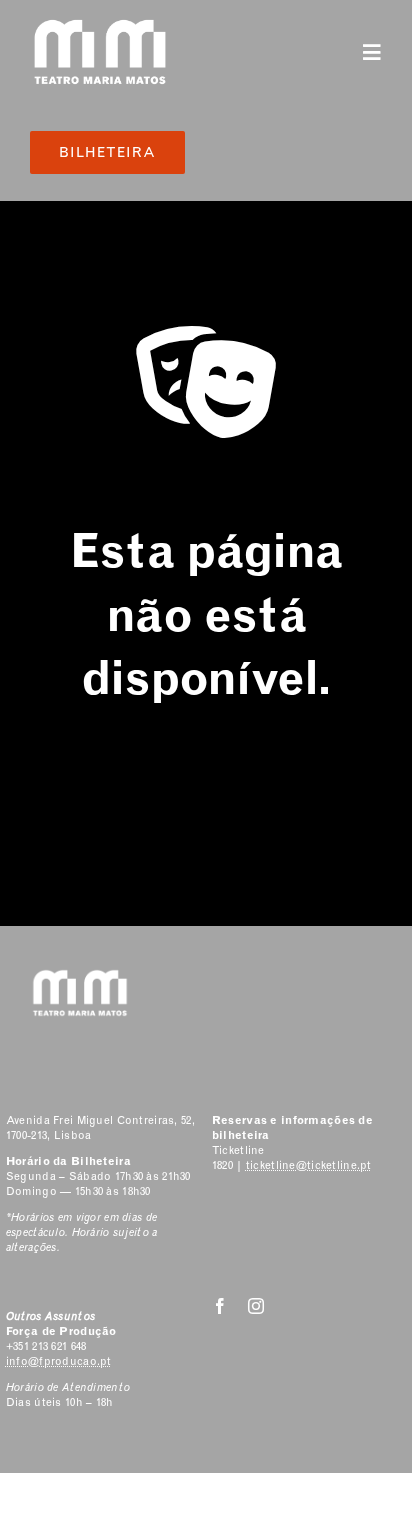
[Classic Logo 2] (100, 26)
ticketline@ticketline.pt (309, 1165)
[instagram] (256, 1306)
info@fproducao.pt (59, 1361)
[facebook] (220, 1306)
